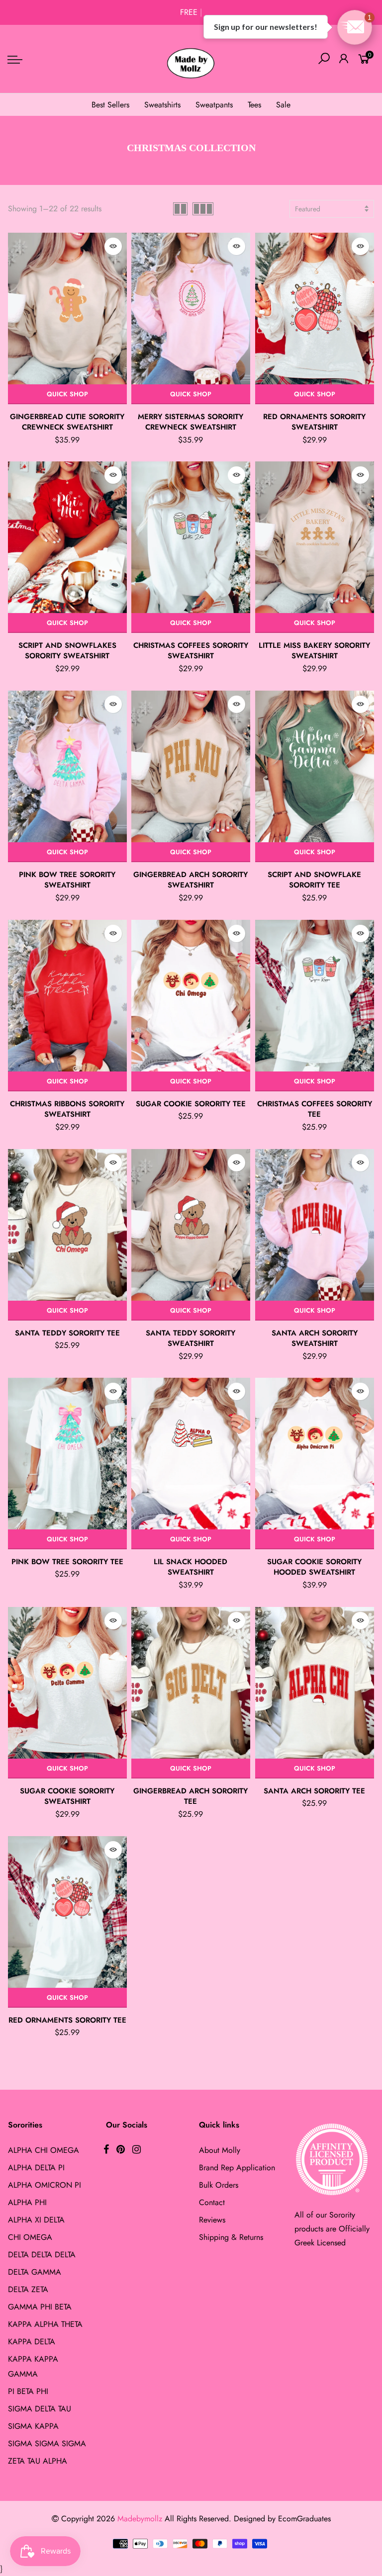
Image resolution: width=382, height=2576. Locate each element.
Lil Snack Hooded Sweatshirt (191, 1567)
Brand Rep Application (237, 2168)
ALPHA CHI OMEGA (44, 2150)
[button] (355, 27)
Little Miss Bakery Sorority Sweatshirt (314, 651)
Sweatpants (214, 105)
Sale (283, 105)
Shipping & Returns (231, 2237)
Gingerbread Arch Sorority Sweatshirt (191, 880)
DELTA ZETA (28, 2289)
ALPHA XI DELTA (36, 2220)
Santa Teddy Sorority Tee (67, 1333)
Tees (254, 105)
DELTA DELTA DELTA (42, 2255)
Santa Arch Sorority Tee (314, 1791)
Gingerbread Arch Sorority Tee (191, 1796)
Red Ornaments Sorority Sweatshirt (314, 422)
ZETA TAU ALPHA (38, 2461)
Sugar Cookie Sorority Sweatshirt (67, 1796)
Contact (212, 2202)
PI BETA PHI (28, 2391)
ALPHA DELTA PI (36, 2168)
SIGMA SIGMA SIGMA (47, 2443)
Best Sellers (110, 105)
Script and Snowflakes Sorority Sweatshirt (67, 651)
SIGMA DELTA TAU (40, 2409)
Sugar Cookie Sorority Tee (191, 1104)
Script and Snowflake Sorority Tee (314, 880)
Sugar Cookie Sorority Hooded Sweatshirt (314, 1567)
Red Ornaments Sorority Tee (67, 2020)
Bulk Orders (219, 2185)
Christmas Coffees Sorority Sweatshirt (191, 651)
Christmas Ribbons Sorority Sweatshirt (67, 1109)
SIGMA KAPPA (33, 2426)
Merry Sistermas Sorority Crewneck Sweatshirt (191, 422)
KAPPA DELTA (32, 2342)
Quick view (113, 246)
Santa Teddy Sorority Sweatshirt (191, 1338)
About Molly (220, 2150)
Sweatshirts (162, 105)
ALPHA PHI (27, 2202)
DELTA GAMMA (35, 2272)
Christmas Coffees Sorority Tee (315, 1109)
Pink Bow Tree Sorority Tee (67, 1562)
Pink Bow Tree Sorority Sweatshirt (67, 880)
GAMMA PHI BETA (40, 2307)
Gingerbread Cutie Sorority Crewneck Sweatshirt (67, 422)
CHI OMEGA (30, 2237)
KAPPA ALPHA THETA (45, 2324)
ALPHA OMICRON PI (45, 2185)
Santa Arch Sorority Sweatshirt (315, 1338)
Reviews (212, 2220)
